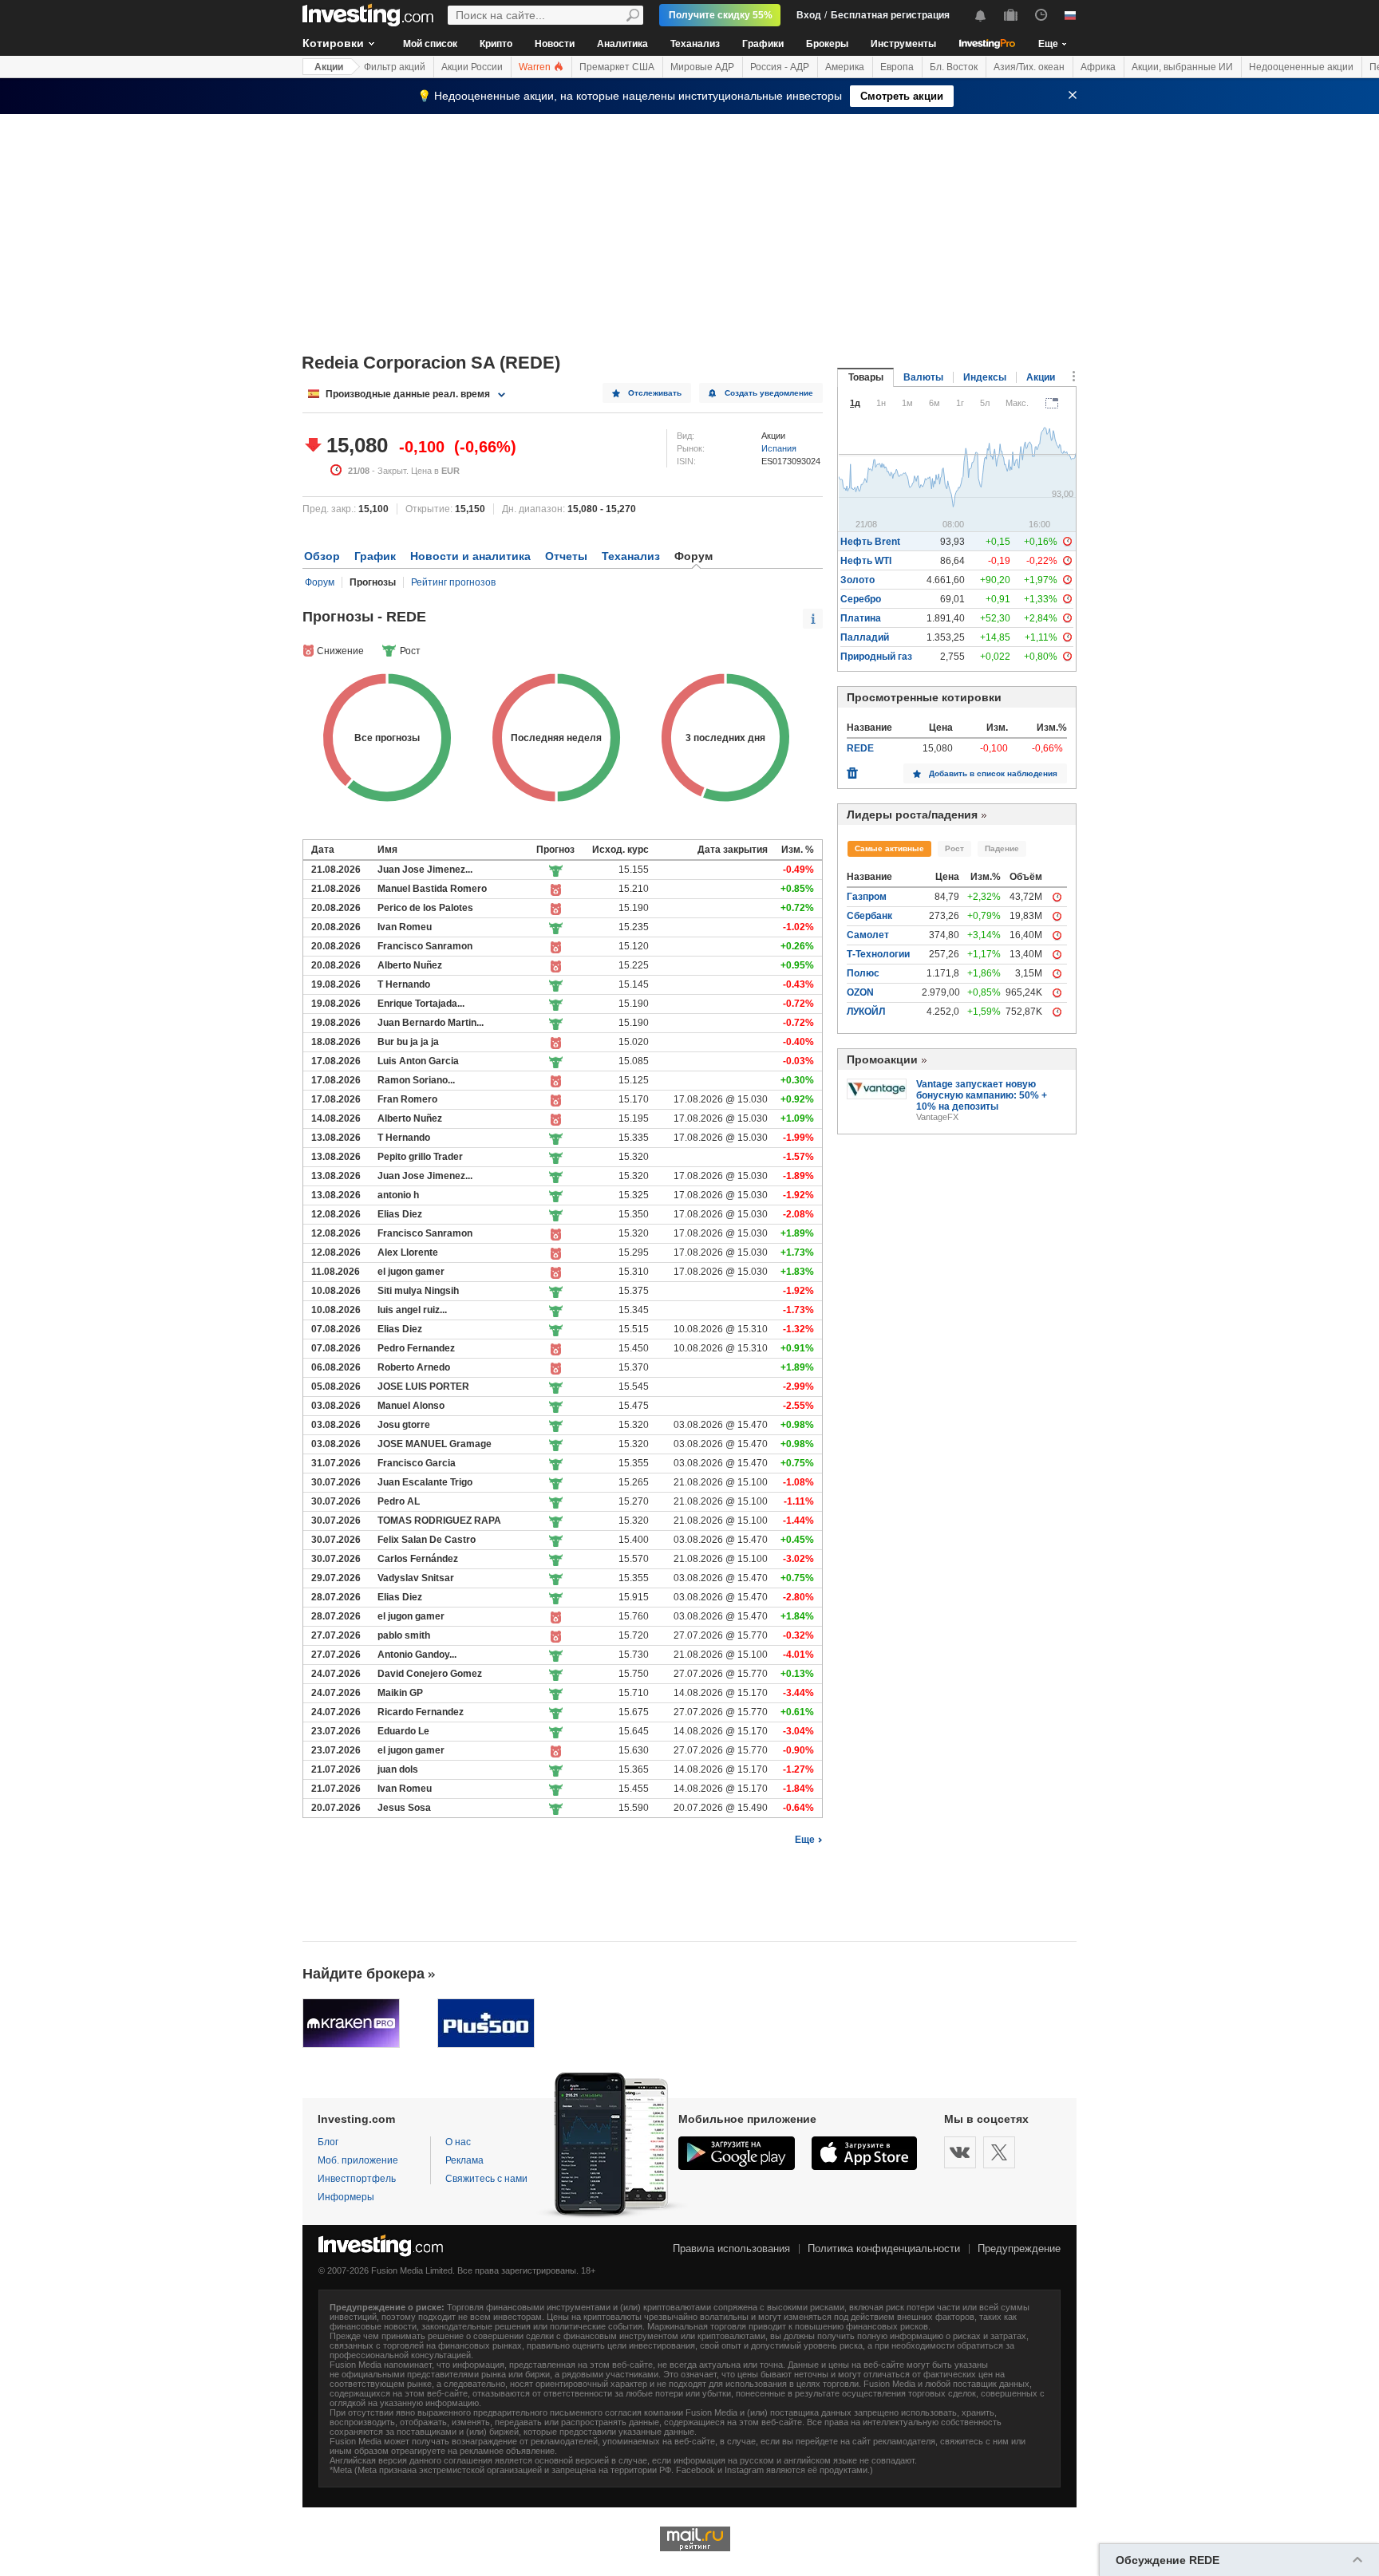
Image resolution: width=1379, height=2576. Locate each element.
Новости (555, 44)
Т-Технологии (878, 954)
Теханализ (695, 44)
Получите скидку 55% (721, 15)
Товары (866, 377)
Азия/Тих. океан (1029, 67)
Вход (809, 15)
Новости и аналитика (470, 556)
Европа (897, 67)
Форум (320, 582)
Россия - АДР (780, 67)
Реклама (464, 2160)
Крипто (496, 44)
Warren (536, 67)
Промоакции (882, 1059)
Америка (845, 67)
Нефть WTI (866, 561)
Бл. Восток (954, 67)
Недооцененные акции (1301, 67)
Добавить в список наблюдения (993, 773)
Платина (861, 618)
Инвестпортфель (357, 2179)
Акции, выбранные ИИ (1182, 67)
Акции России (472, 67)
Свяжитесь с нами (486, 2179)
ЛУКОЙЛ (866, 1012)
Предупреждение (1019, 2249)
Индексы (985, 377)
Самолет (868, 935)
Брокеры (827, 44)
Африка (1098, 67)
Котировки (333, 43)
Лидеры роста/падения (912, 815)
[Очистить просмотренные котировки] (852, 769)
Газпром (867, 897)
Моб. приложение (358, 2160)
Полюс (863, 973)
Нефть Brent (870, 542)
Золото (857, 580)
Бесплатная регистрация (890, 15)
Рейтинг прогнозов (453, 582)
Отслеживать (655, 393)
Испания (779, 448)
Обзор (322, 556)
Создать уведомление (769, 393)
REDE (860, 748)
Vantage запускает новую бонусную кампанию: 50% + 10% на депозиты (982, 1095)
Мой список (430, 44)
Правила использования (731, 2249)
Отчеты (566, 556)
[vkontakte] (960, 2152)
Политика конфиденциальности (884, 2249)
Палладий (865, 637)
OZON (860, 992)
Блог (328, 2142)
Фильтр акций (395, 67)
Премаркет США (617, 67)
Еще (805, 1840)
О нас (458, 2142)
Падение (1002, 848)
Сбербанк (869, 916)
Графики (763, 44)
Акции (329, 67)
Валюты (923, 377)
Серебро (861, 599)
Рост (954, 848)
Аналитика (622, 44)
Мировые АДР (702, 67)
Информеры (346, 2197)
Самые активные (889, 848)
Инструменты (903, 44)
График (375, 556)
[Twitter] (999, 2152)
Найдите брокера (364, 1974)
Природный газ (876, 657)
